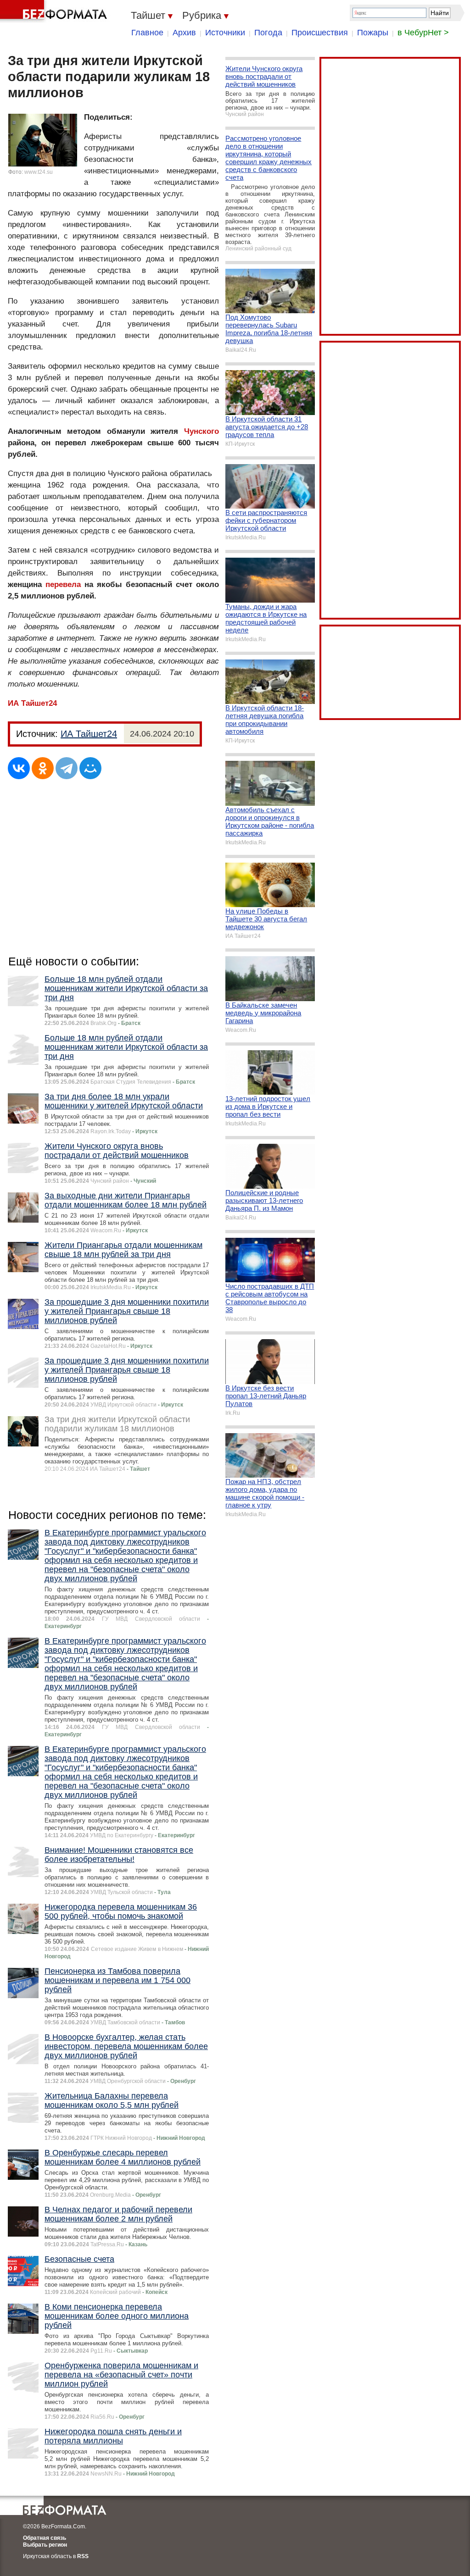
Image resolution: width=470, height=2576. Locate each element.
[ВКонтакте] (19, 768)
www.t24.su (39, 172)
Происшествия (320, 33)
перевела (63, 584)
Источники (225, 33)
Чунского (201, 431)
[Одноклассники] (43, 768)
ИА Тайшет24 (32, 703)
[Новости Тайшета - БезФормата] (55, 11)
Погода (268, 33)
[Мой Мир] (90, 768)
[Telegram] (67, 768)
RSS (83, 2556)
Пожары (373, 33)
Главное (147, 33)
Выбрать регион (45, 2545)
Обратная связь (45, 2538)
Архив (184, 33)
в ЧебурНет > (423, 33)
